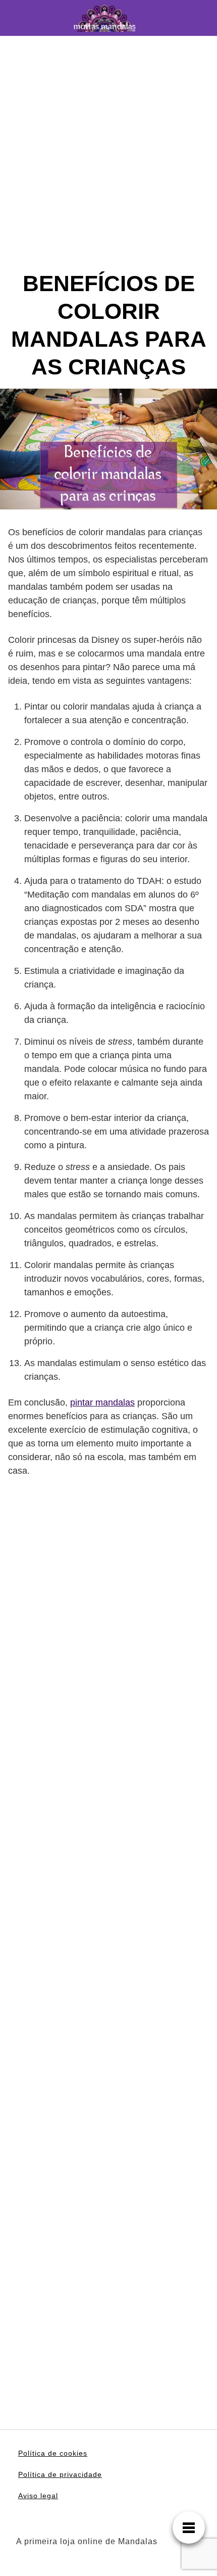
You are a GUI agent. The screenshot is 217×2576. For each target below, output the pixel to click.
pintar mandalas (102, 1402)
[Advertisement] (108, 161)
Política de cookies (53, 2453)
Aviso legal (38, 2496)
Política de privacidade (60, 2474)
